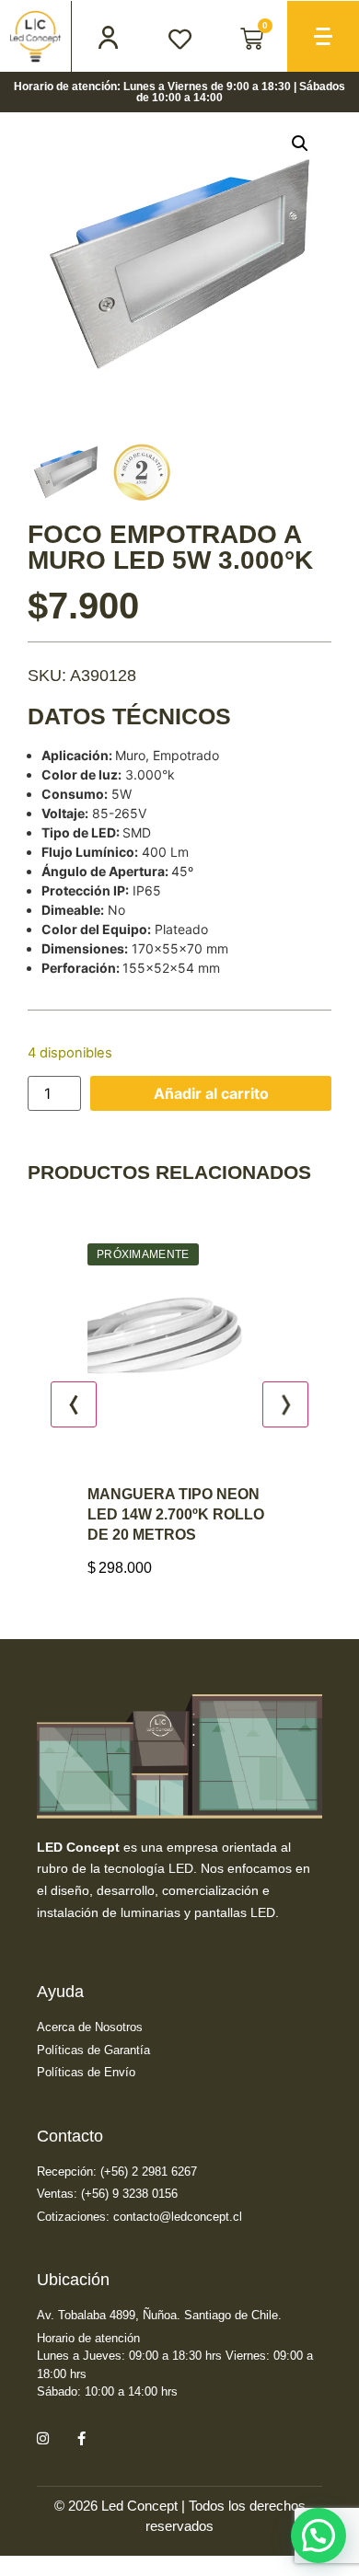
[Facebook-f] (81, 2432)
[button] (300, 144)
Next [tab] (285, 1402)
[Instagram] (42, 2432)
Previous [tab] (74, 1402)
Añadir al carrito (211, 1093)
